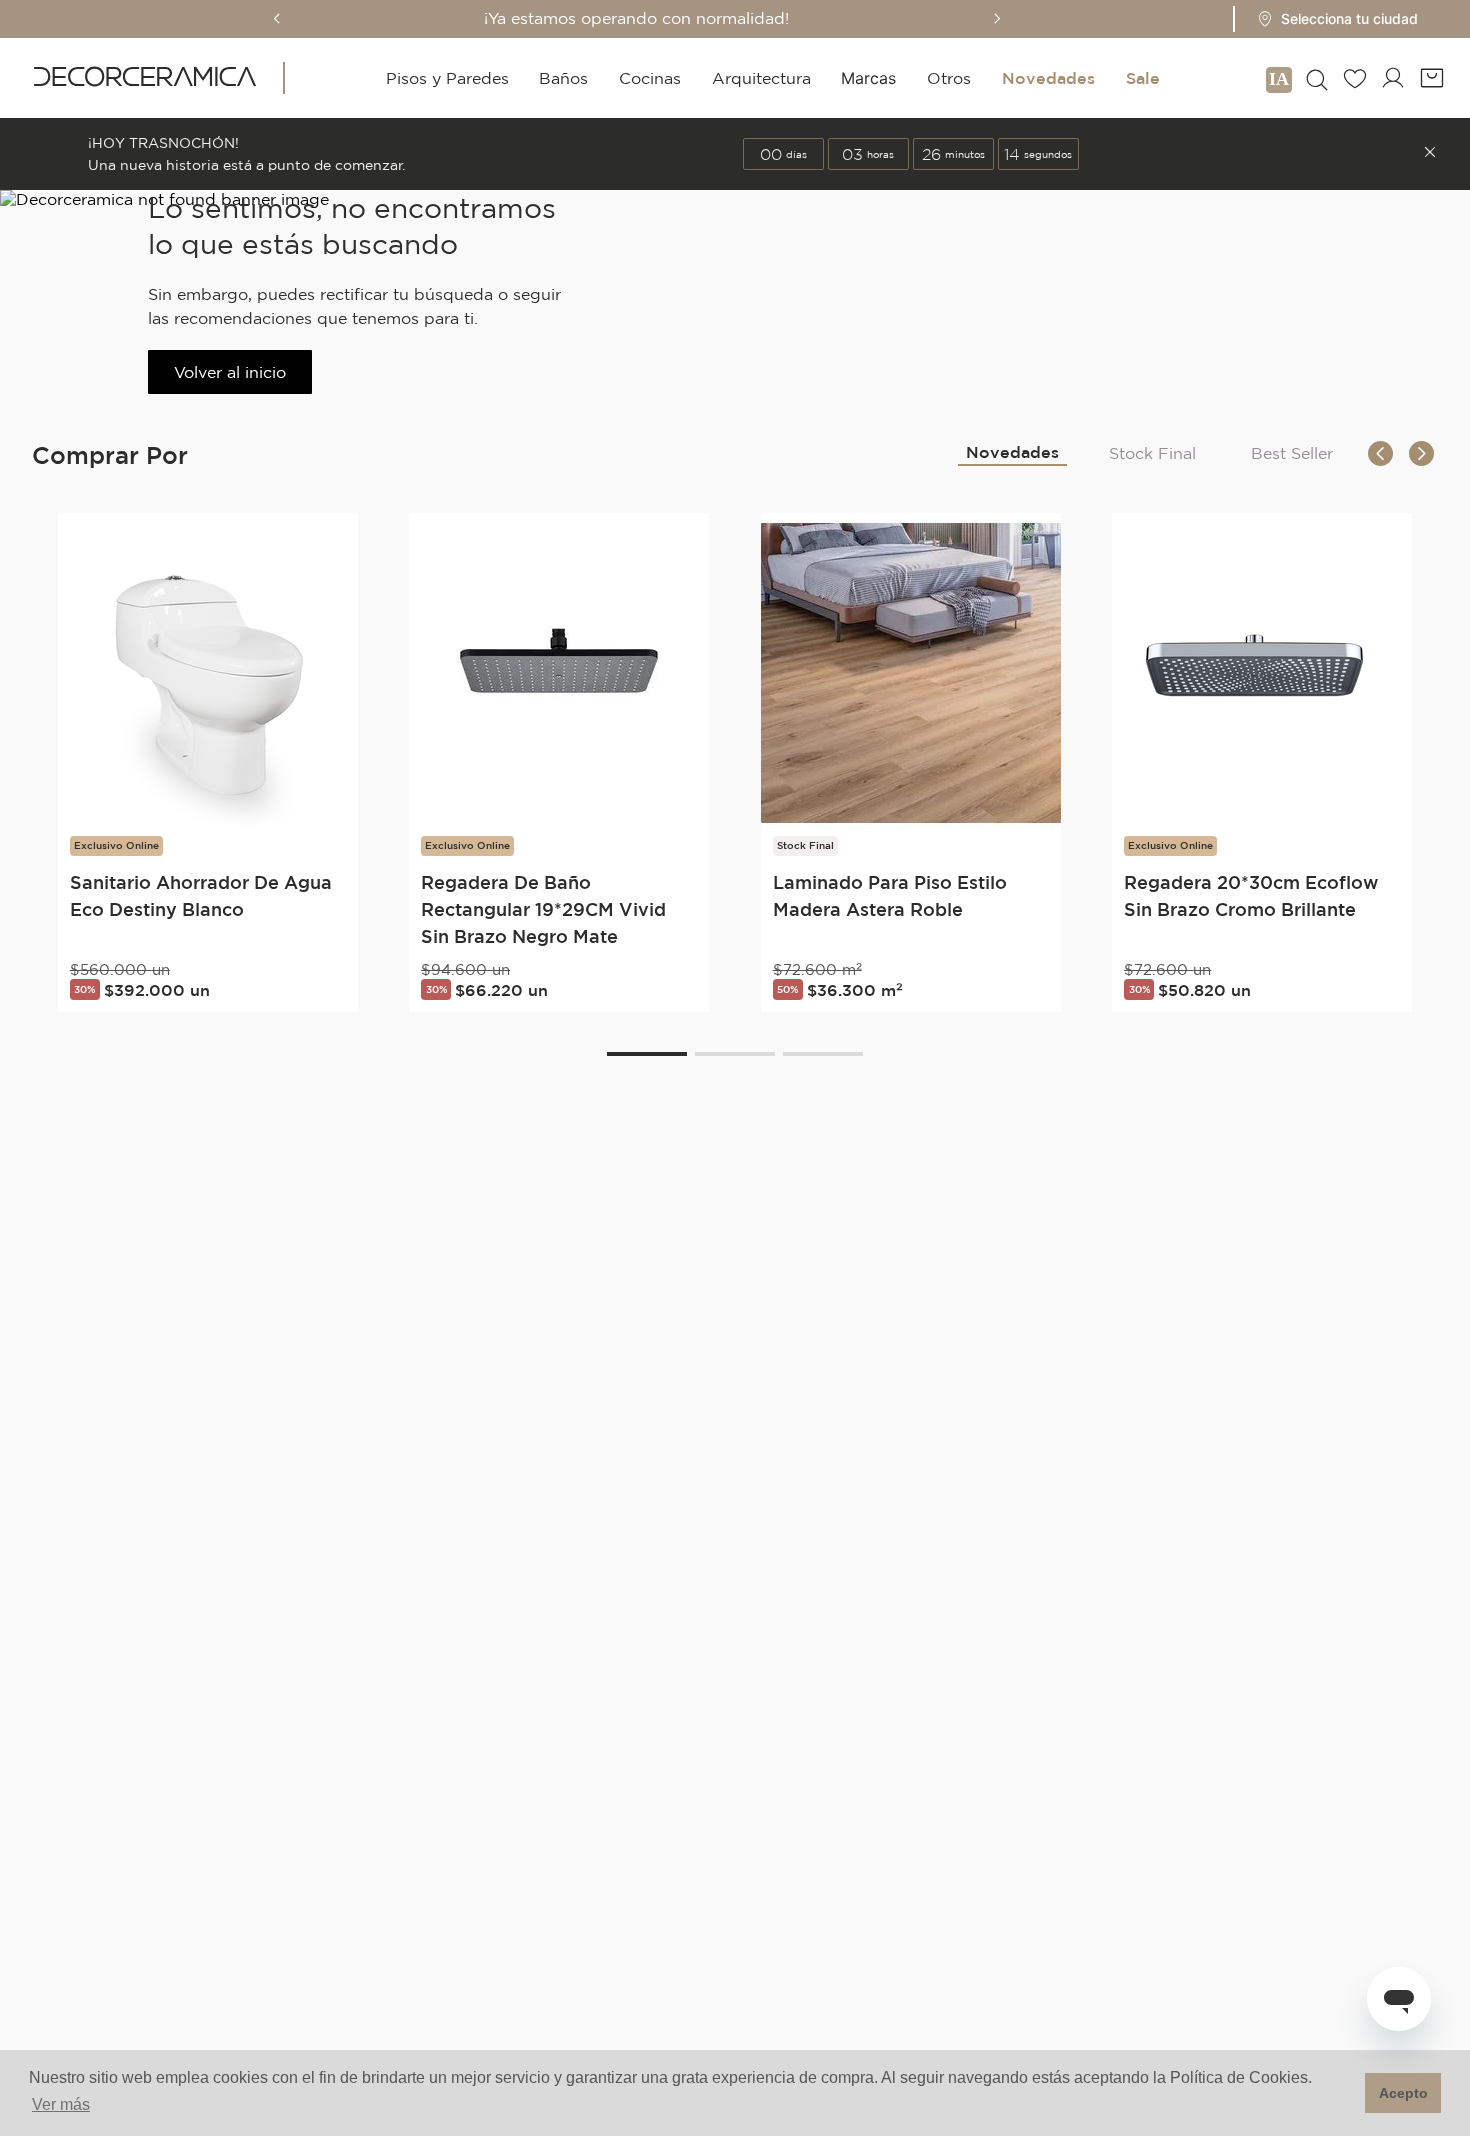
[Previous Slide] (277, 18)
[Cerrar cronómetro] (1430, 154)
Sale (1143, 78)
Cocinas (650, 78)
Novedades (1048, 78)
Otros (949, 78)
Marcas (868, 78)
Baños (563, 78)
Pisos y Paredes (447, 78)
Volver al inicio (230, 372)
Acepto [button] (1403, 2093)
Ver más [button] (61, 2104)
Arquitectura (761, 78)
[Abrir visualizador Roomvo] (1279, 78)
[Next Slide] (997, 18)
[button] (1331, 19)
